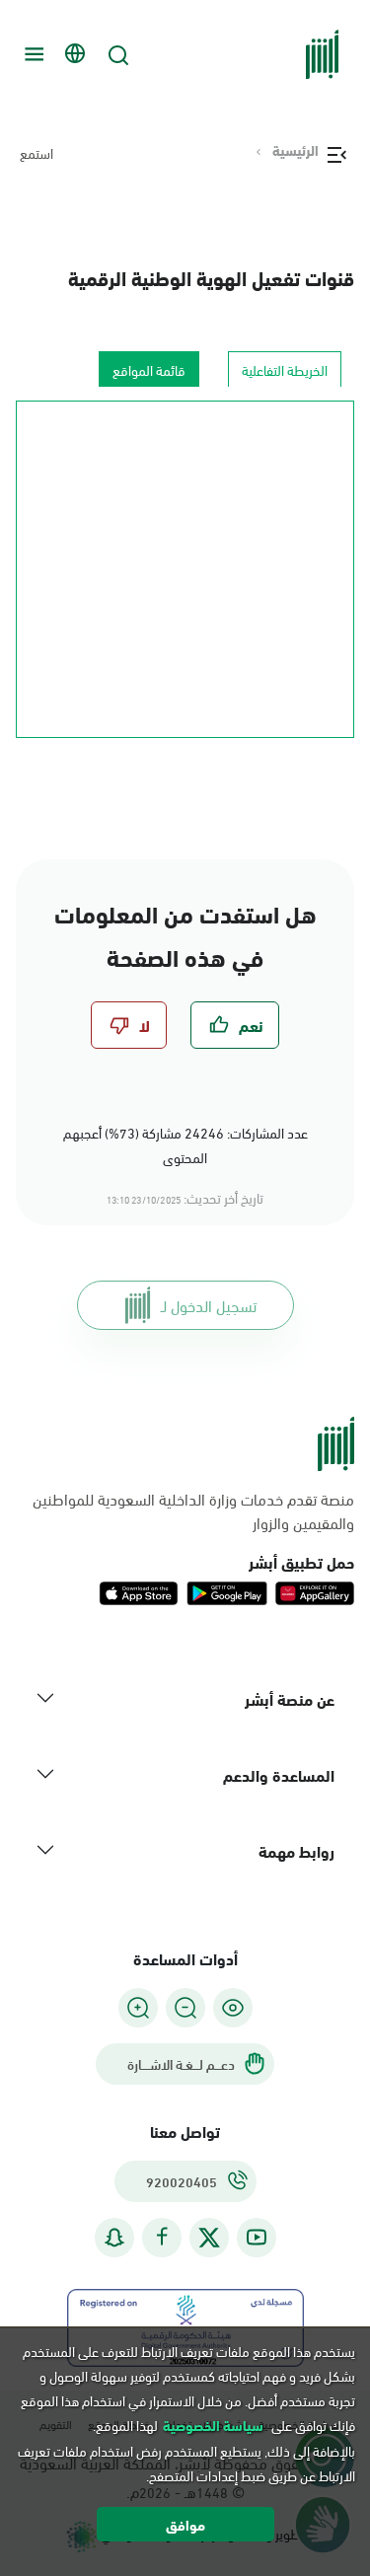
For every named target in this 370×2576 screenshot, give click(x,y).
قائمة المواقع (149, 369)
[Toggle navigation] (32, 54)
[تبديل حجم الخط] (185, 2008)
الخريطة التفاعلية (285, 369)
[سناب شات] (114, 2237)
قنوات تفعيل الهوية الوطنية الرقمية (211, 277)
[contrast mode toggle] (233, 2008)
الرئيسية (296, 150)
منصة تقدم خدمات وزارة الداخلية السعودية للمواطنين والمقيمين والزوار (193, 1510)
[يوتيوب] (257, 2237)
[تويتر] (209, 2238)
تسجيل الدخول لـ (209, 1305)
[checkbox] (235, 1025)
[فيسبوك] (162, 2237)
